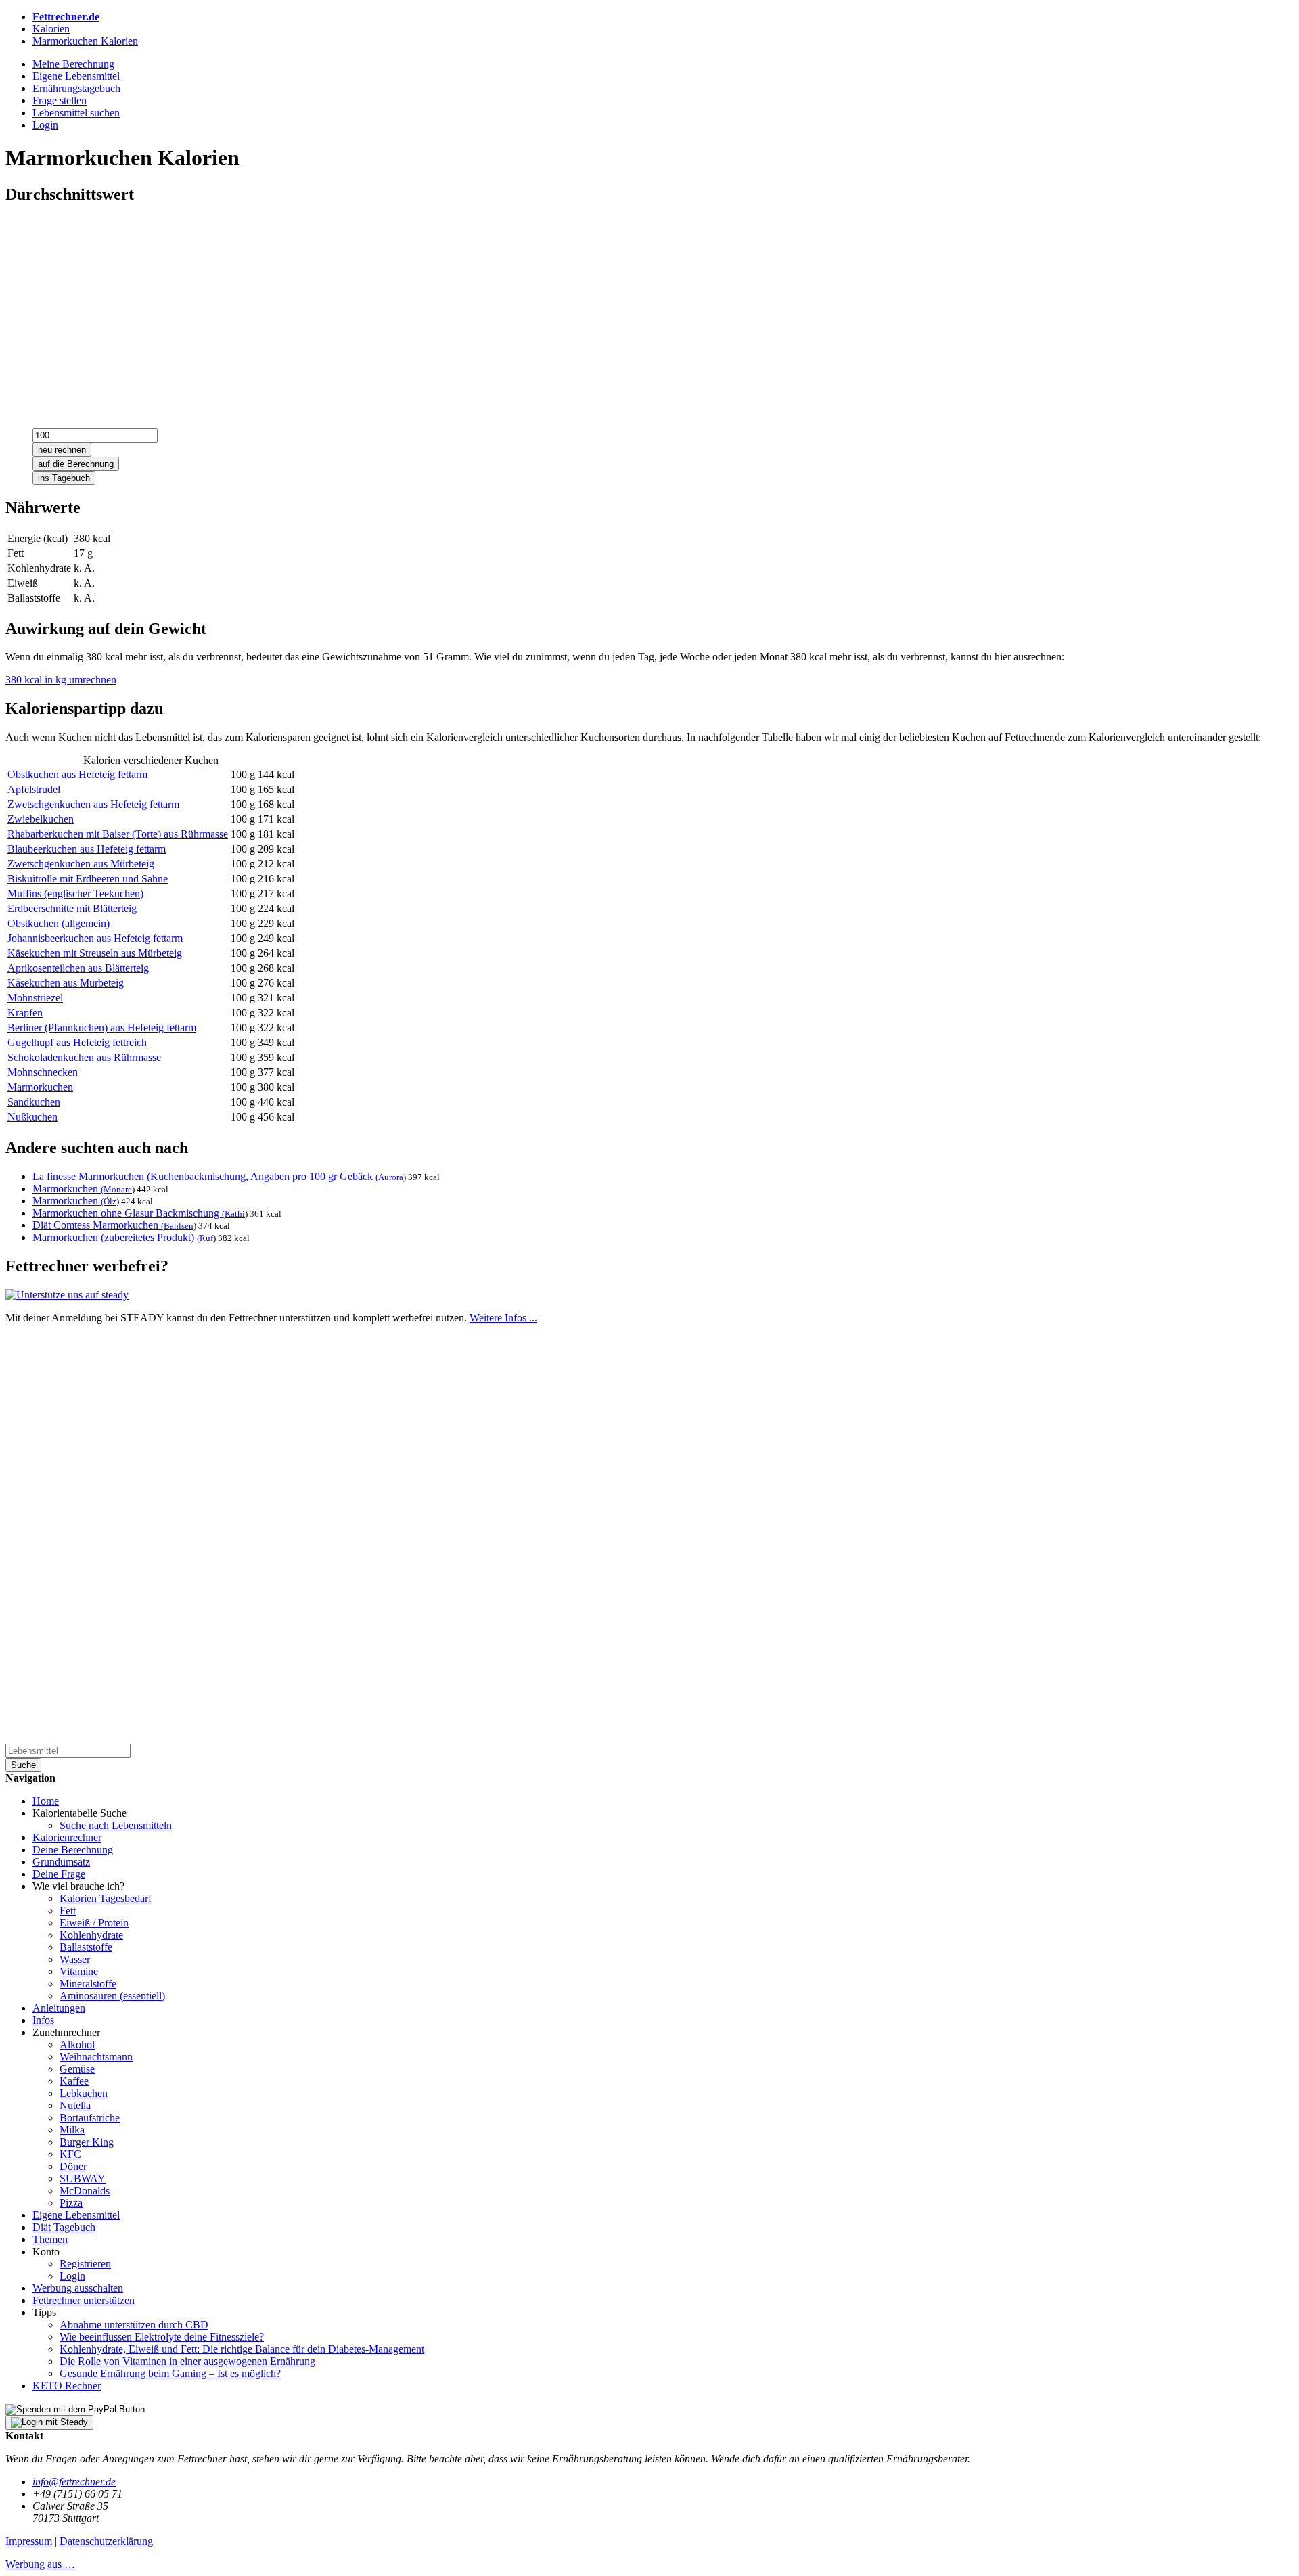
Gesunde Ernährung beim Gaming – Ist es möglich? (170, 2373)
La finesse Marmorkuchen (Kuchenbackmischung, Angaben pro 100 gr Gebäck (205, 1176)
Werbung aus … (40, 2564)
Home (46, 1801)
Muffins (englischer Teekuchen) (75, 894)
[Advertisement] (411, 312)
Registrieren (85, 2264)
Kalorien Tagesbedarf (106, 1898)
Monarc (118, 1189)
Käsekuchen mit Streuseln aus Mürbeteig (95, 953)
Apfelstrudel (34, 789)
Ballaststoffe (86, 1947)
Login (72, 2276)
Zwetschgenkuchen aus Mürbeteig (81, 864)
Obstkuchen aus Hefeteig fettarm (77, 774)
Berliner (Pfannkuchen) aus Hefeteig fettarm (102, 1027)
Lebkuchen (84, 2093)
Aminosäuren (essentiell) (112, 1996)
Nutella (75, 2105)
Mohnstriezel (35, 998)
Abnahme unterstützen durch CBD (134, 2325)
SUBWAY (83, 2178)
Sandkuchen (34, 1102)
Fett (68, 1911)
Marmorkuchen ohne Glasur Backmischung (129, 1213)
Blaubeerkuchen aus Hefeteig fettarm (87, 849)
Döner (73, 2166)
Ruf (206, 1238)
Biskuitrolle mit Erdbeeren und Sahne (88, 879)
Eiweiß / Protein (94, 1923)
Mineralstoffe (88, 1984)
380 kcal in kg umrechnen (61, 680)
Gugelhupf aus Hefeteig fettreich (77, 1042)
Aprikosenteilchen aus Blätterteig (78, 968)
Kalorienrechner (67, 1837)
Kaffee (74, 2081)
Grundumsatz (61, 1862)
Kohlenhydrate (91, 1935)
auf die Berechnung (76, 464)
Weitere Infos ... (503, 1318)
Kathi (235, 1214)
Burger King (87, 2142)
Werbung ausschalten (78, 2288)
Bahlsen (179, 1226)
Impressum (29, 2541)
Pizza (71, 2203)
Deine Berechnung (73, 1850)
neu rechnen (62, 450)
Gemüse (77, 2069)
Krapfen (25, 1013)
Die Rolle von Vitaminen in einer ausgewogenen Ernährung (187, 2361)
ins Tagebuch (64, 478)
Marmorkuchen (40, 1087)
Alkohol (77, 2044)
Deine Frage (59, 1874)
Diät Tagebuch (64, 2227)
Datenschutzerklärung (106, 2541)
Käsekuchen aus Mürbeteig (66, 983)
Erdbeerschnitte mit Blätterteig (72, 908)
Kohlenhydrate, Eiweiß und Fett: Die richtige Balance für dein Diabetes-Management (242, 2349)
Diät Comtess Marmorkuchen (98, 1225)
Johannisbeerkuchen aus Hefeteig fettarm (95, 938)
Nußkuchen (32, 1117)
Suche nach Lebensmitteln (116, 1825)
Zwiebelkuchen (41, 819)
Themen (50, 2239)
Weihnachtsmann (96, 2057)
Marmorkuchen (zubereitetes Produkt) (116, 1237)
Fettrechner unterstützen (84, 2300)
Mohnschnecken (43, 1072)
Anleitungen (59, 2008)
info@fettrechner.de (74, 2482)
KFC (70, 2154)
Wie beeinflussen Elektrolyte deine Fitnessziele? (162, 2337)
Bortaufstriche (90, 2118)
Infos (43, 2020)
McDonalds (85, 2191)
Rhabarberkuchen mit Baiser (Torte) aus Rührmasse (118, 834)
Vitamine (79, 1971)
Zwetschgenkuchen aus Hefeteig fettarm (93, 804)
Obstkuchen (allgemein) (59, 923)
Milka (72, 2130)
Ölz (110, 1201)
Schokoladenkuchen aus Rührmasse (84, 1057)
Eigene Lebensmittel (76, 2215)
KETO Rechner (67, 2386)
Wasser (75, 1959)
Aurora (391, 1177)
